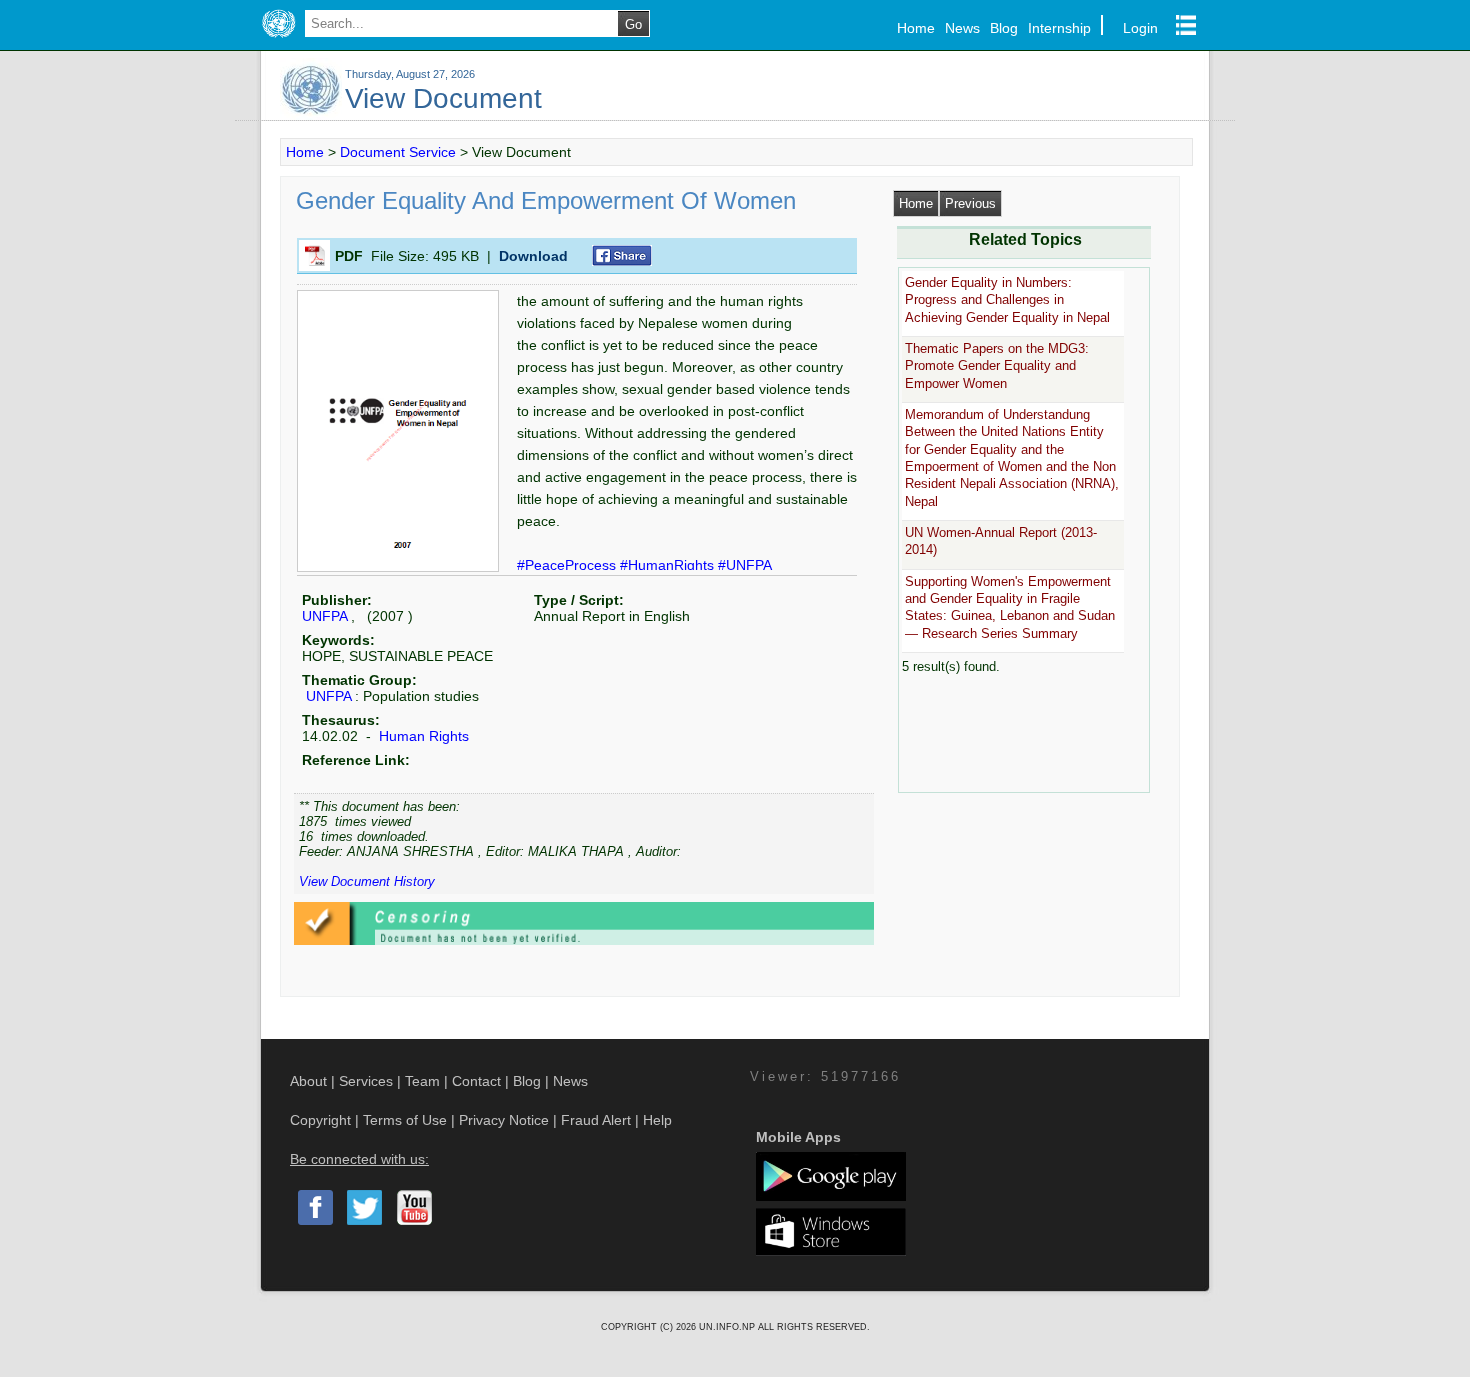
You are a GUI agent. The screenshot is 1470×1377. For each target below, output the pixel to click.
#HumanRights (669, 565)
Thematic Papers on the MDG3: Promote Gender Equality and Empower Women (997, 366)
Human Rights (422, 736)
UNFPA (324, 616)
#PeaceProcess (568, 565)
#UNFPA (745, 565)
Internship (1059, 28)
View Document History (367, 881)
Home (916, 28)
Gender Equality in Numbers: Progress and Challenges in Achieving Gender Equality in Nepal (1007, 300)
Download (533, 256)
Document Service (398, 152)
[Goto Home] (278, 38)
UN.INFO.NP (728, 1327)
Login (1140, 28)
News (962, 28)
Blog (1004, 28)
